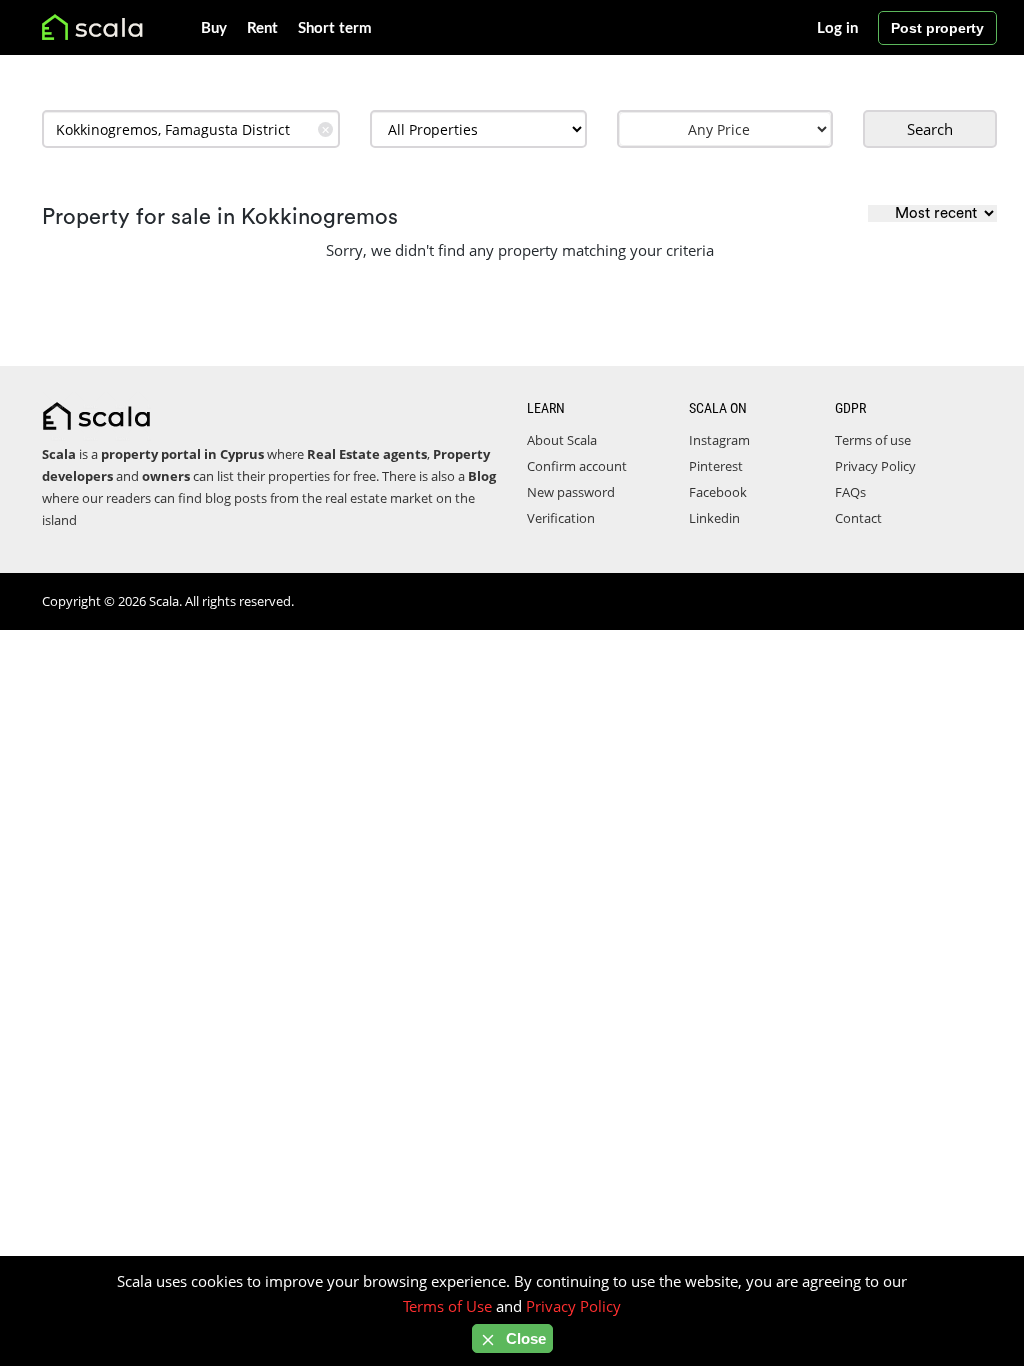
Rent (262, 28)
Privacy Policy (875, 466)
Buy (214, 28)
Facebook (718, 492)
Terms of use (873, 440)
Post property (937, 28)
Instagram (719, 440)
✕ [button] (325, 129)
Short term (335, 28)
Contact (858, 518)
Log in (837, 28)
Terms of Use (447, 1306)
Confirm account (577, 466)
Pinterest (716, 466)
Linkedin (714, 518)
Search (930, 129)
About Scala (562, 440)
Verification (561, 518)
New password (571, 492)
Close (524, 1338)
